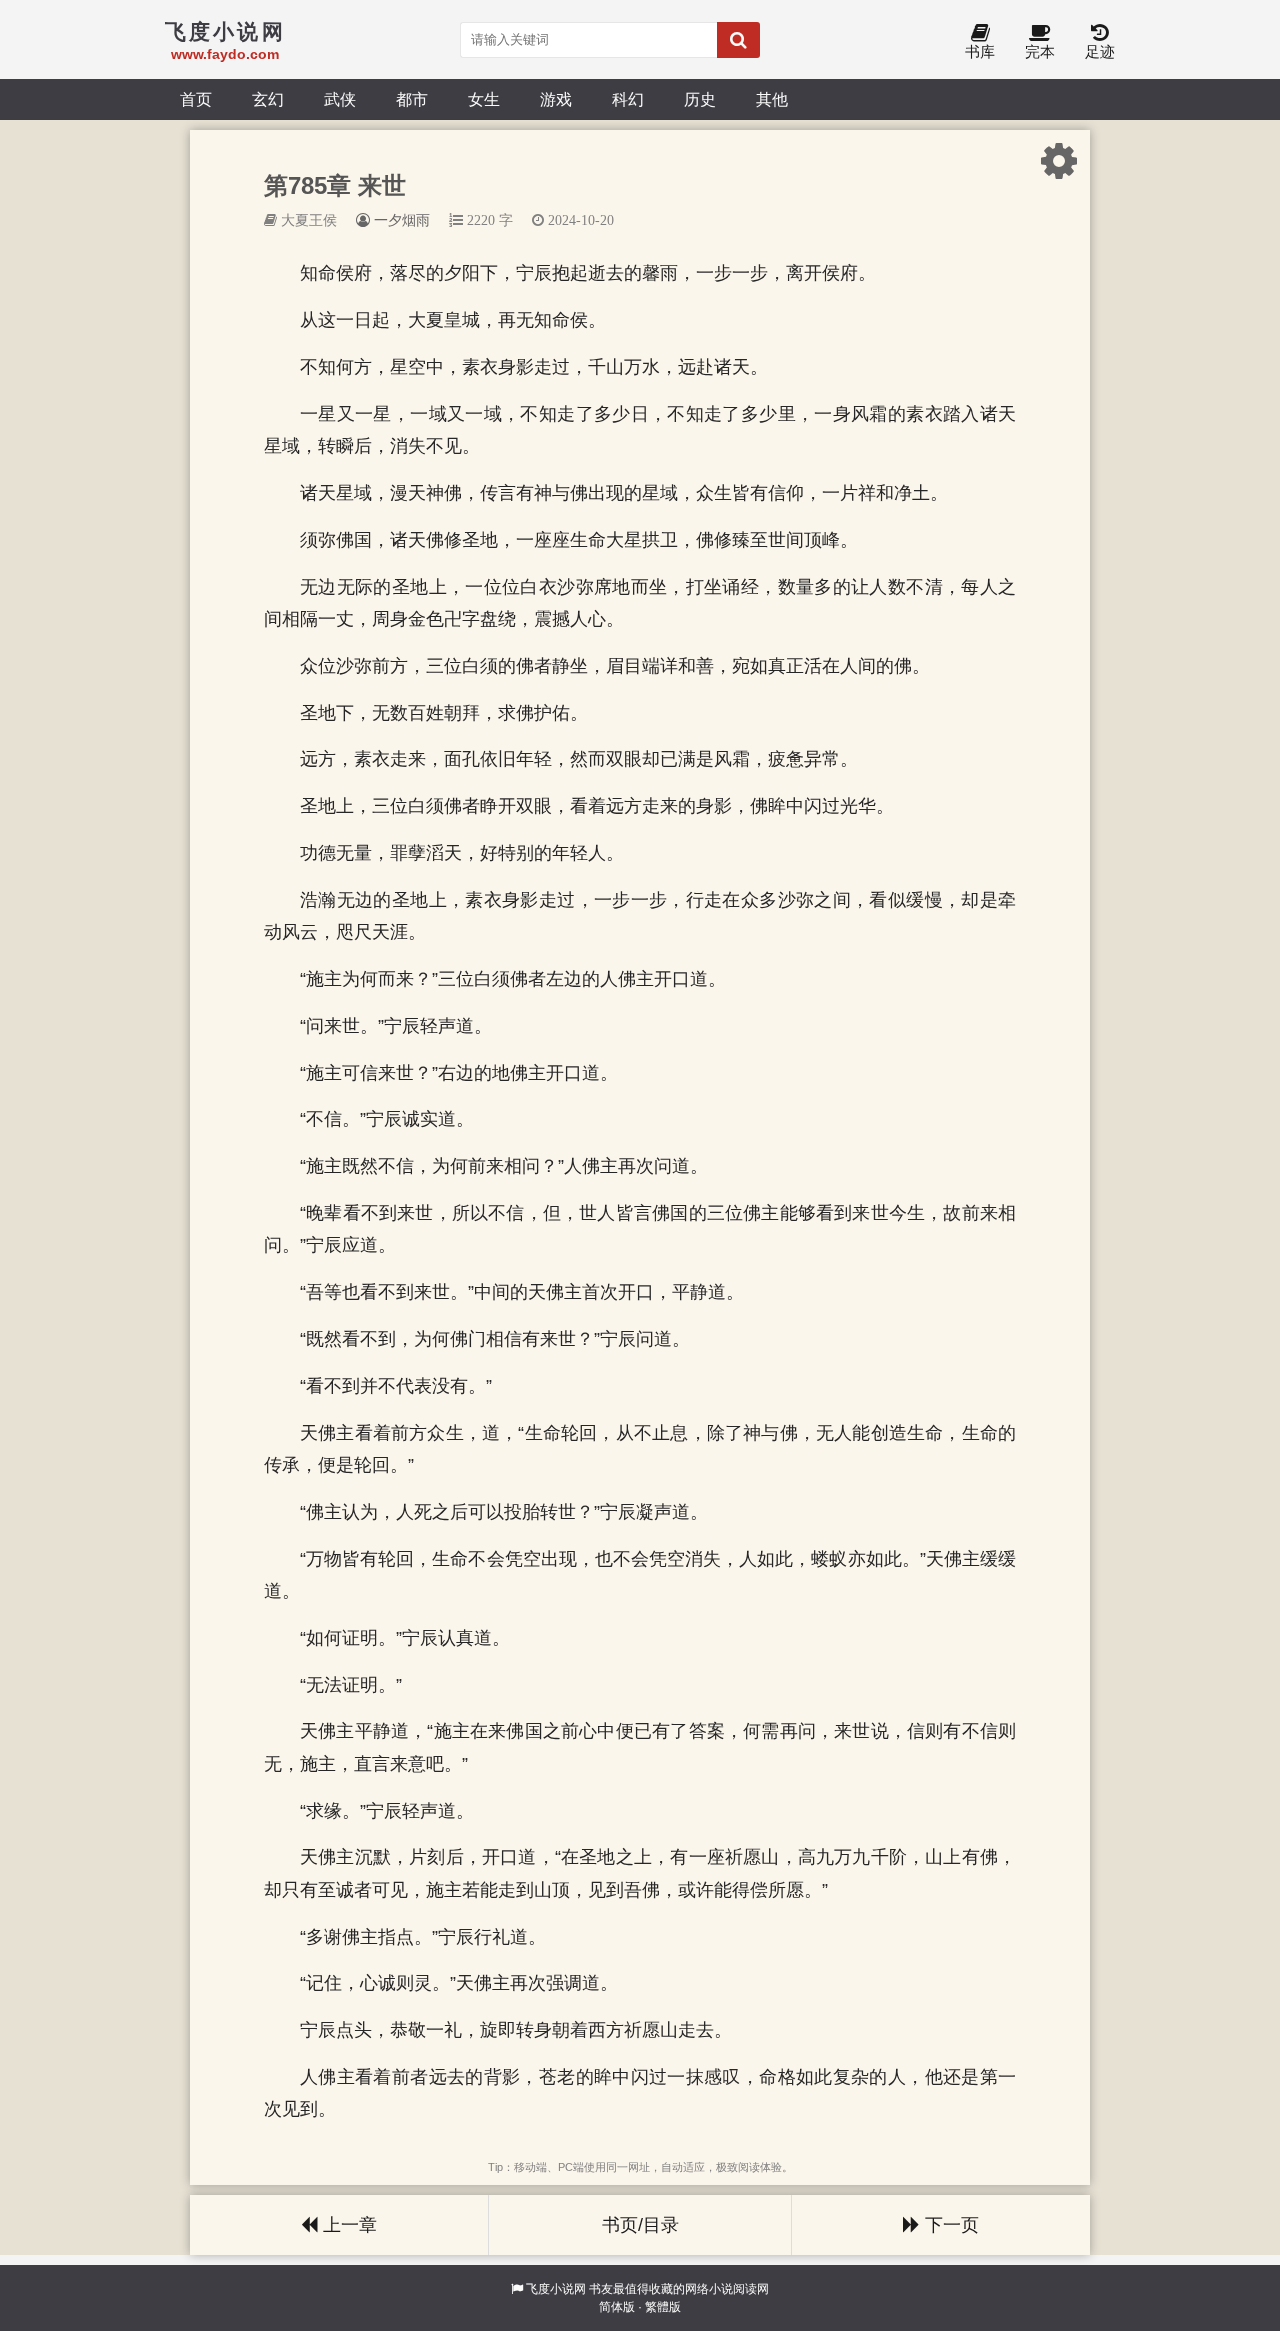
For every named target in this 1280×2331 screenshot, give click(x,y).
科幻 (628, 99)
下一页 (949, 2225)
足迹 (1100, 51)
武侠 (340, 99)
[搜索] (738, 40)
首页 (196, 99)
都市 (412, 99)
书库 (980, 51)
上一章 (347, 2225)
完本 (1040, 51)
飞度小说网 (556, 2289)
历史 (700, 99)
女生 (484, 99)
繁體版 (663, 2307)
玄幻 (268, 99)
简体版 (617, 2307)
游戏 (556, 99)
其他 (772, 99)
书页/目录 (640, 2225)
